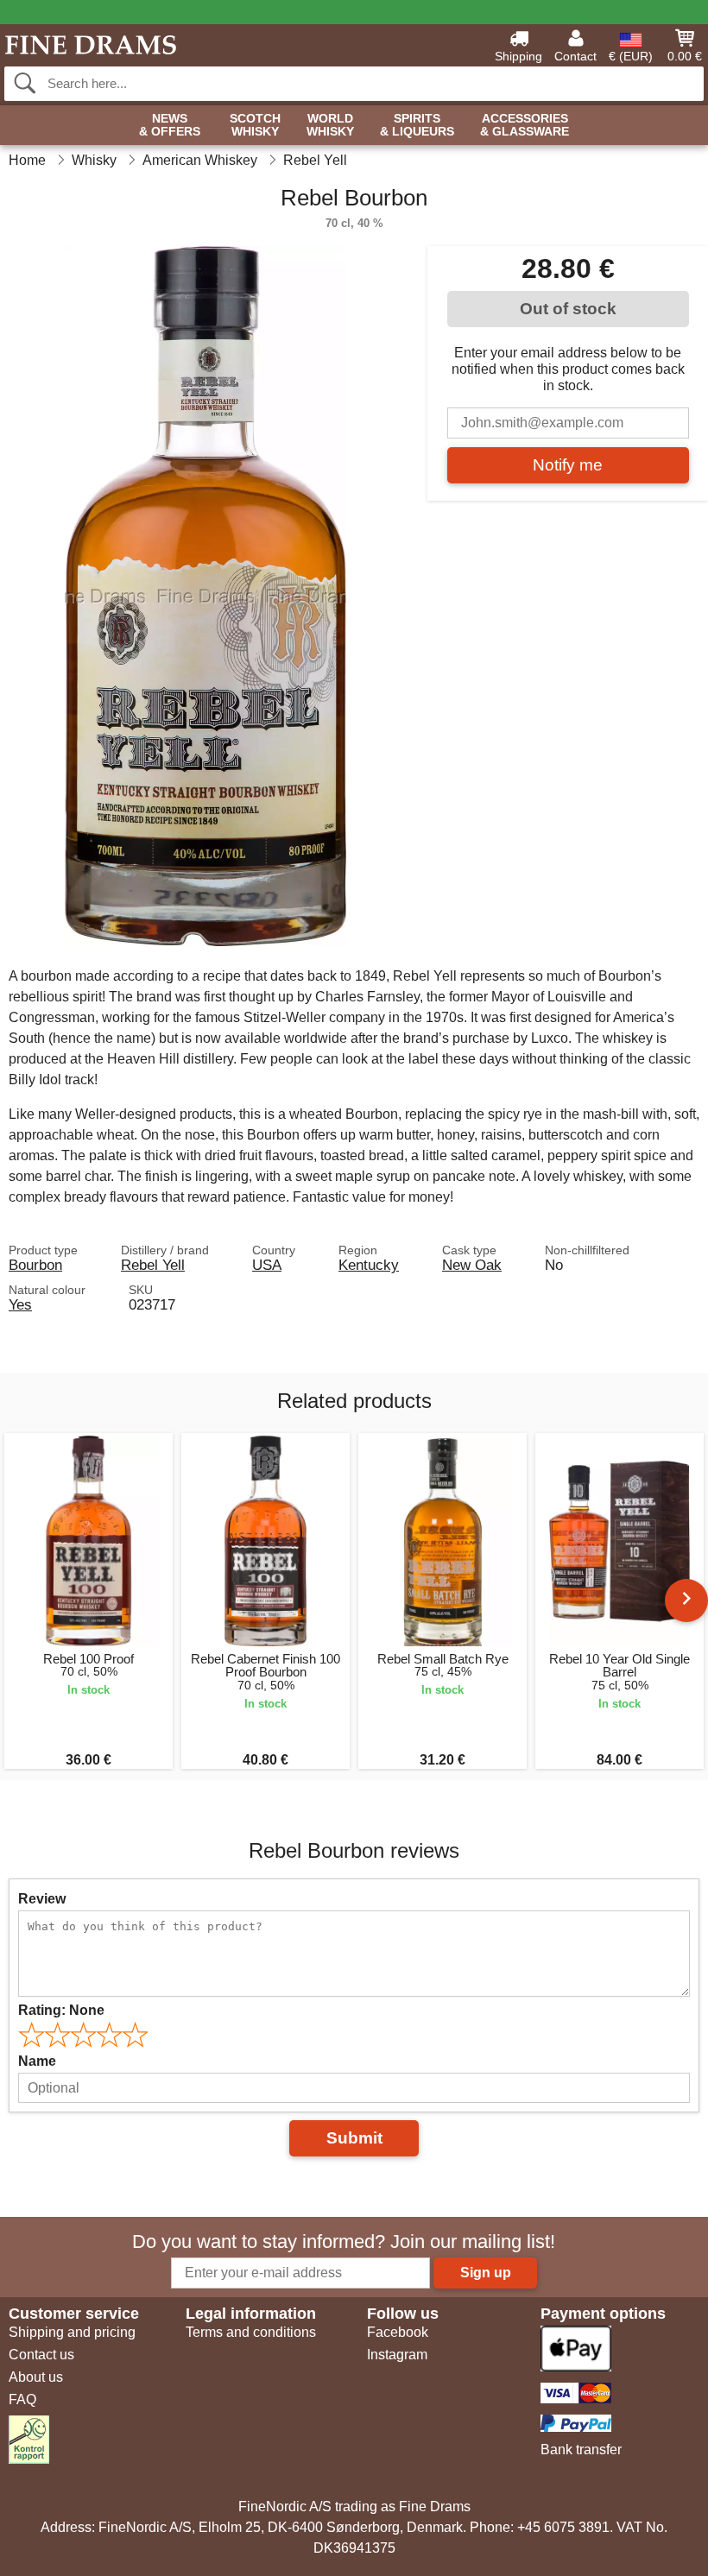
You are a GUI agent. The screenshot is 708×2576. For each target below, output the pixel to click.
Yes (20, 1304)
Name (37, 2061)
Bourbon (35, 1265)
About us (36, 2377)
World (330, 125)
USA (267, 1265)
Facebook (398, 2332)
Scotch (255, 125)
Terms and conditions (251, 2332)
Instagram (397, 2355)
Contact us (41, 2355)
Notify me (568, 465)
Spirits (417, 125)
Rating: (61, 2010)
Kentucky (369, 1265)
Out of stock (568, 309)
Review (42, 1899)
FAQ (22, 2399)
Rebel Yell (153, 1265)
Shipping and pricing (72, 2332)
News (170, 125)
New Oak (472, 1265)
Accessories (525, 125)
